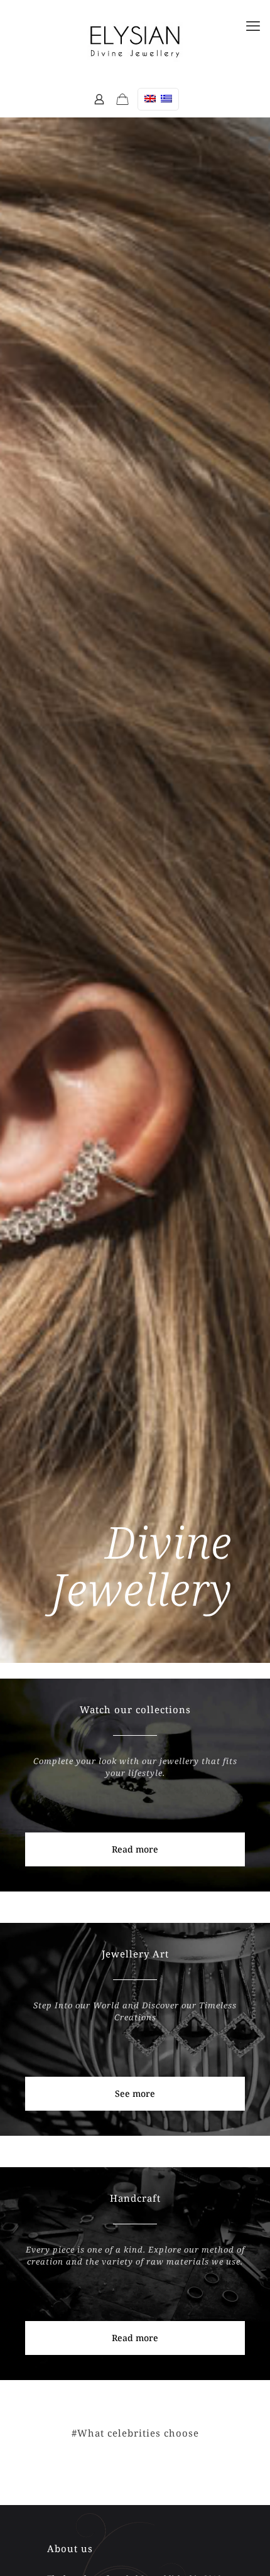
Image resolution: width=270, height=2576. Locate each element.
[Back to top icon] (244, 2544)
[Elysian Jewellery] (135, 41)
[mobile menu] (253, 25)
